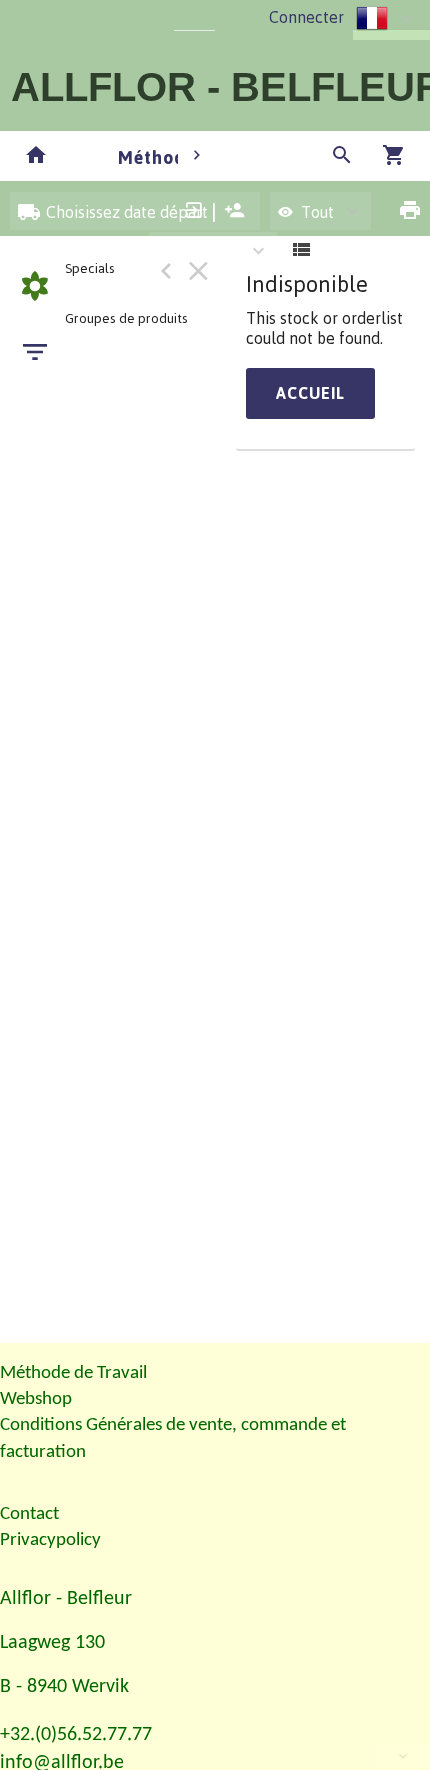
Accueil (310, 393)
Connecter (306, 17)
